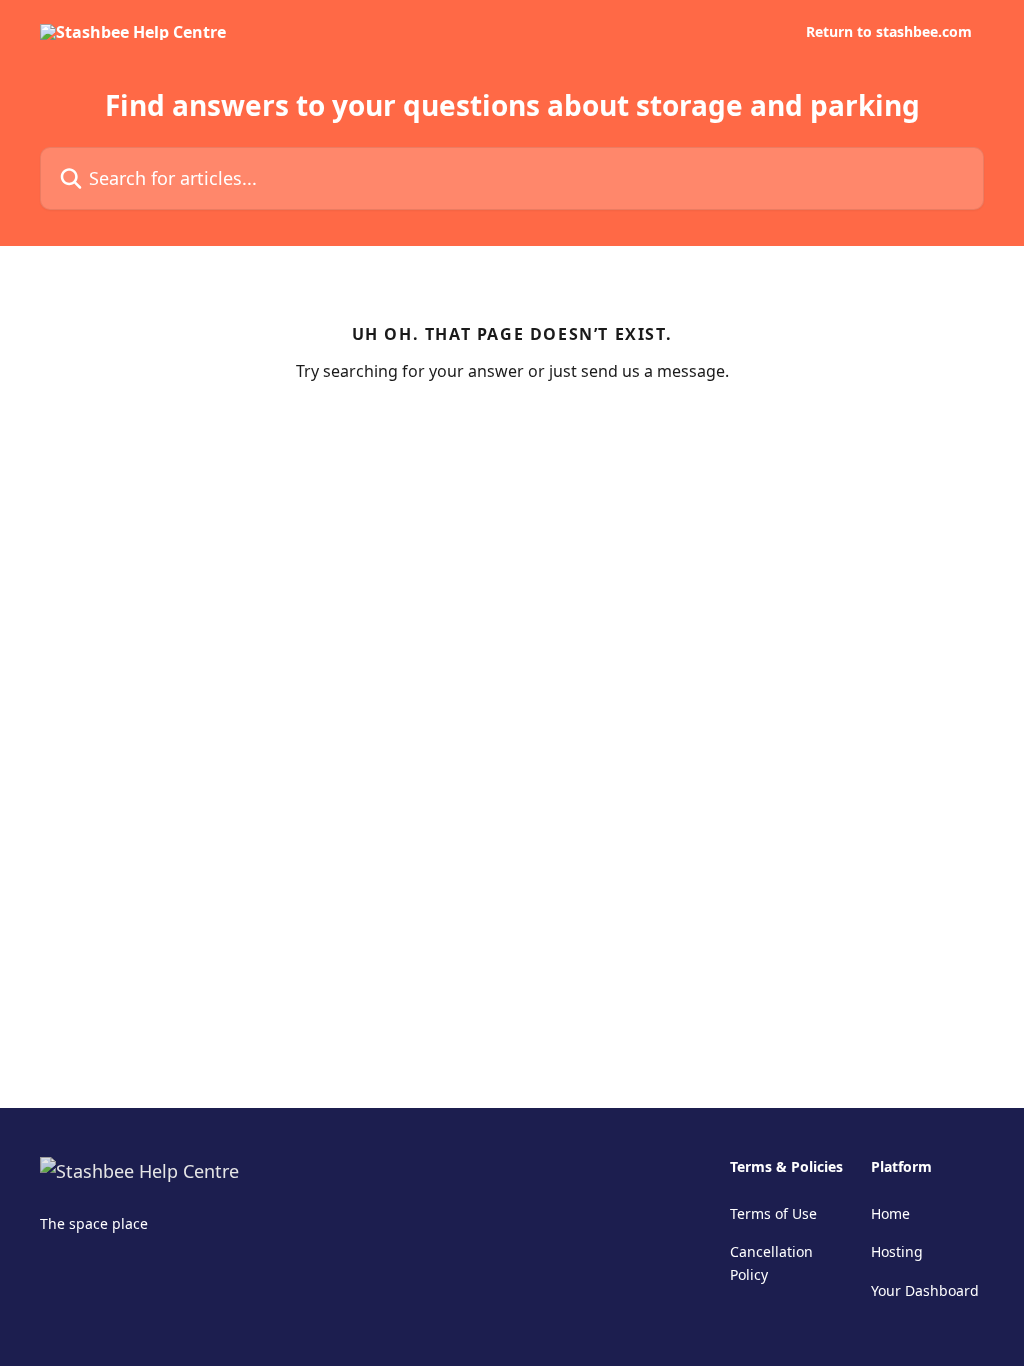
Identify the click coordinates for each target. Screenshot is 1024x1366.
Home (890, 1213)
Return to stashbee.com (889, 32)
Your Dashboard (925, 1290)
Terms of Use (773, 1213)
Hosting (897, 1251)
